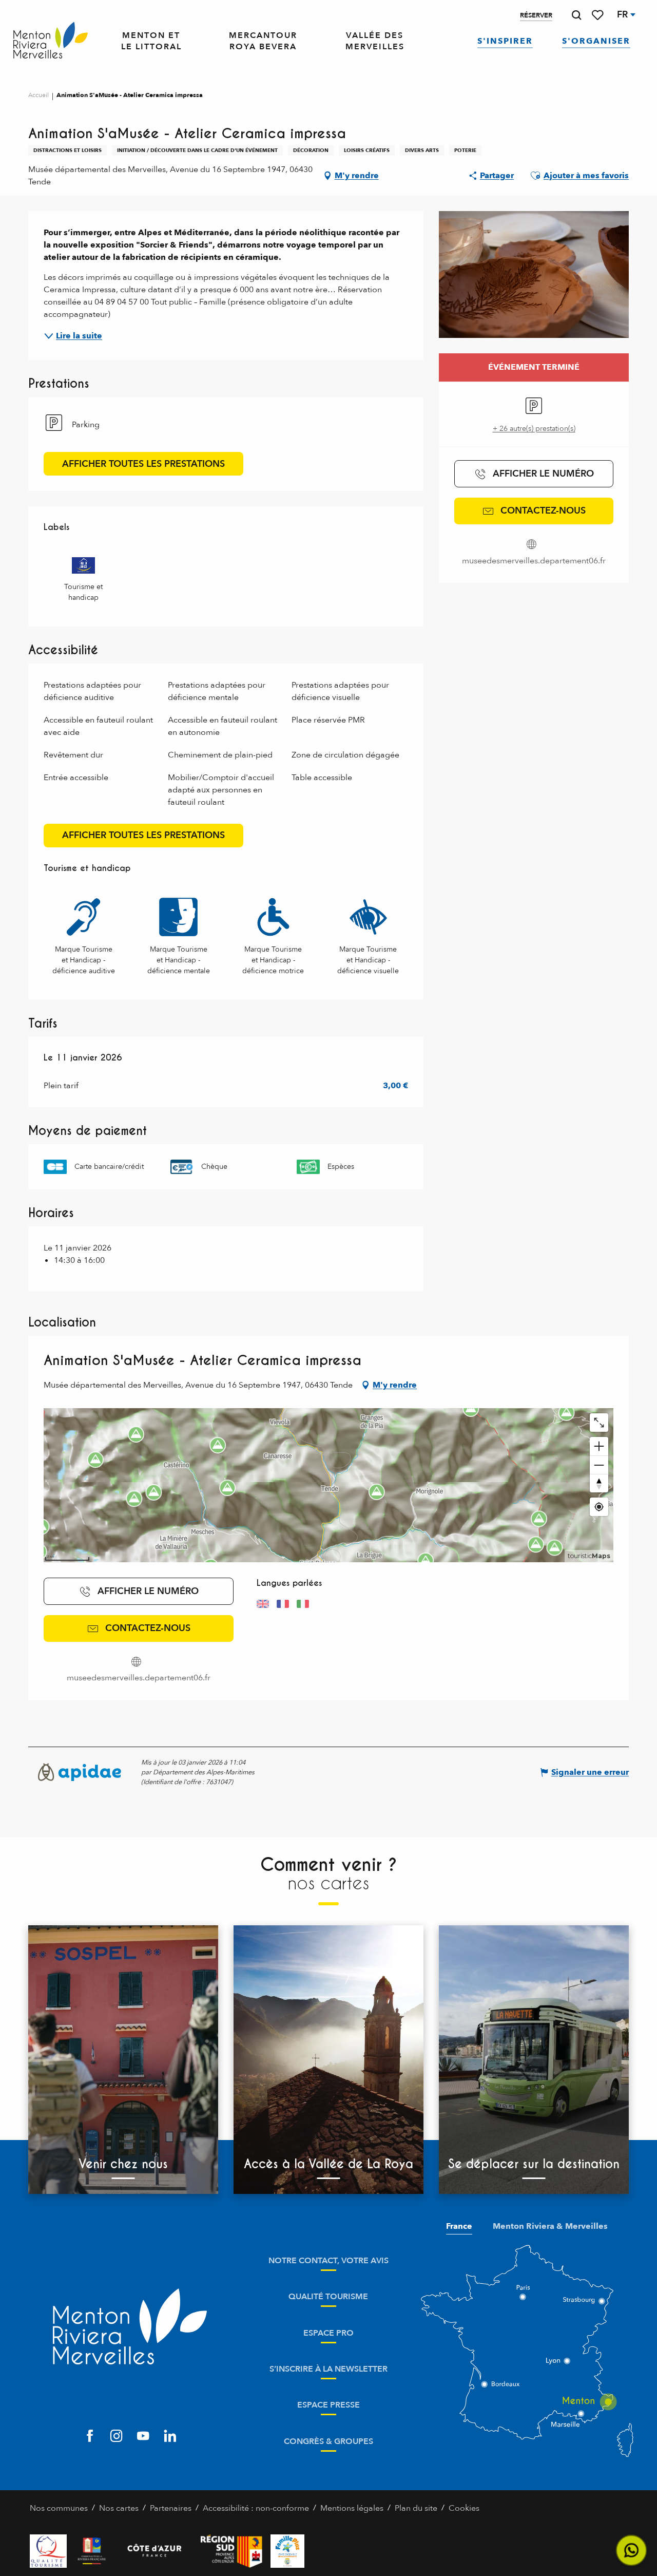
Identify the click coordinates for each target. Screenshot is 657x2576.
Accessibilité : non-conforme (256, 2508)
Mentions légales (352, 2508)
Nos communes (59, 2508)
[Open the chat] (632, 2551)
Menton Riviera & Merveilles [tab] (550, 2226)
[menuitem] (51, 41)
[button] (576, 15)
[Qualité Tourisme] (48, 2551)
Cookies (464, 2508)
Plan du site (416, 2508)
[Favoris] (598, 15)
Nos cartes (119, 2508)
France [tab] (459, 2226)
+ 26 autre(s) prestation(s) (534, 429)
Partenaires (171, 2508)
